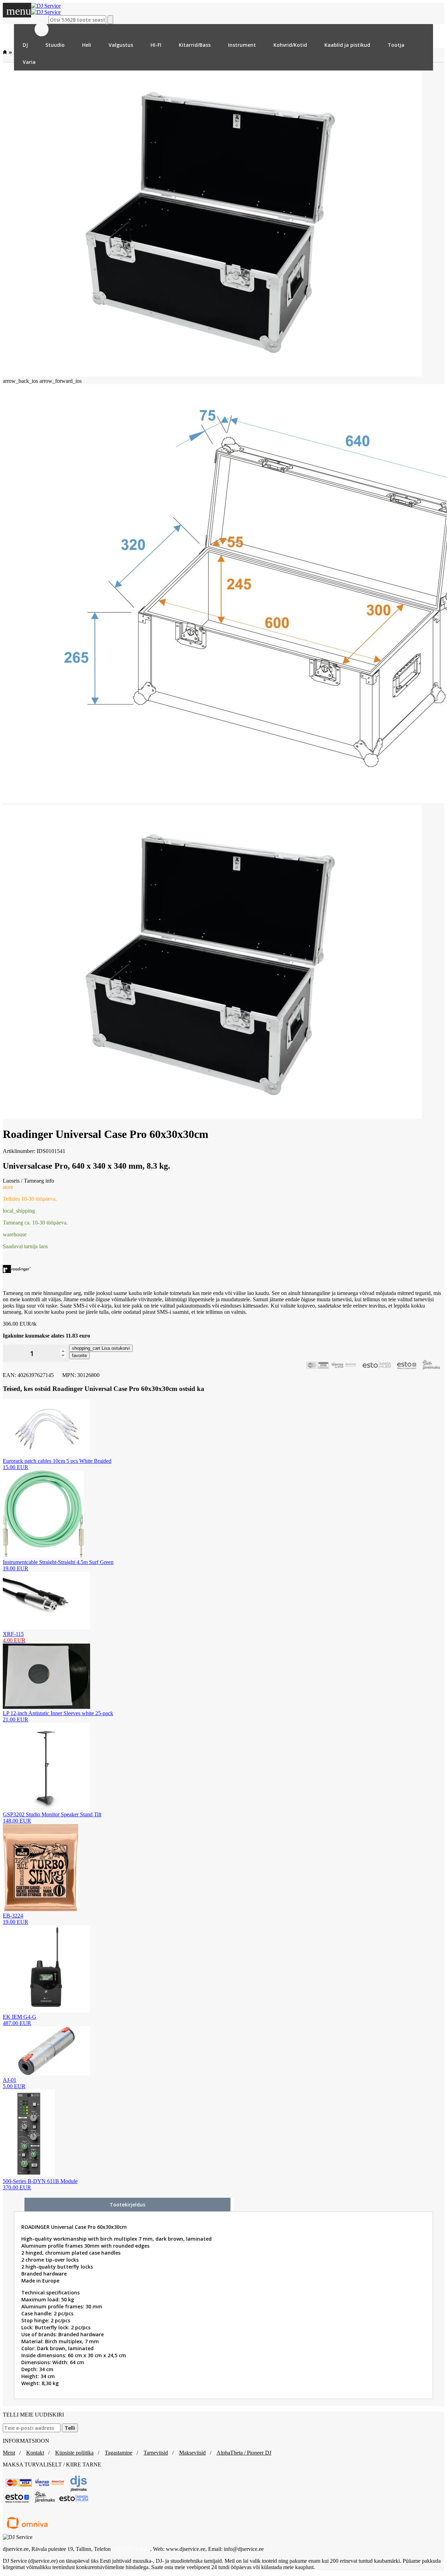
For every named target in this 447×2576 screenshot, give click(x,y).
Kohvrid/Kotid (290, 45)
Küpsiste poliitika (74, 2453)
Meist (9, 2453)
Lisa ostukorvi (101, 1348)
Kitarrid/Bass (195, 45)
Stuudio (55, 45)
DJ (25, 45)
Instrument (242, 45)
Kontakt (35, 2453)
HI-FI (156, 45)
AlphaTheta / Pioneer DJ (244, 2453)
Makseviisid (192, 2453)
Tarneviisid (156, 2453)
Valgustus (121, 45)
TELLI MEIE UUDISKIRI (33, 2415)
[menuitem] (25, 45)
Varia (29, 62)
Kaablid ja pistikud (347, 45)
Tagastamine (119, 2453)
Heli (87, 45)
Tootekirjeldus (127, 2205)
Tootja (396, 45)
